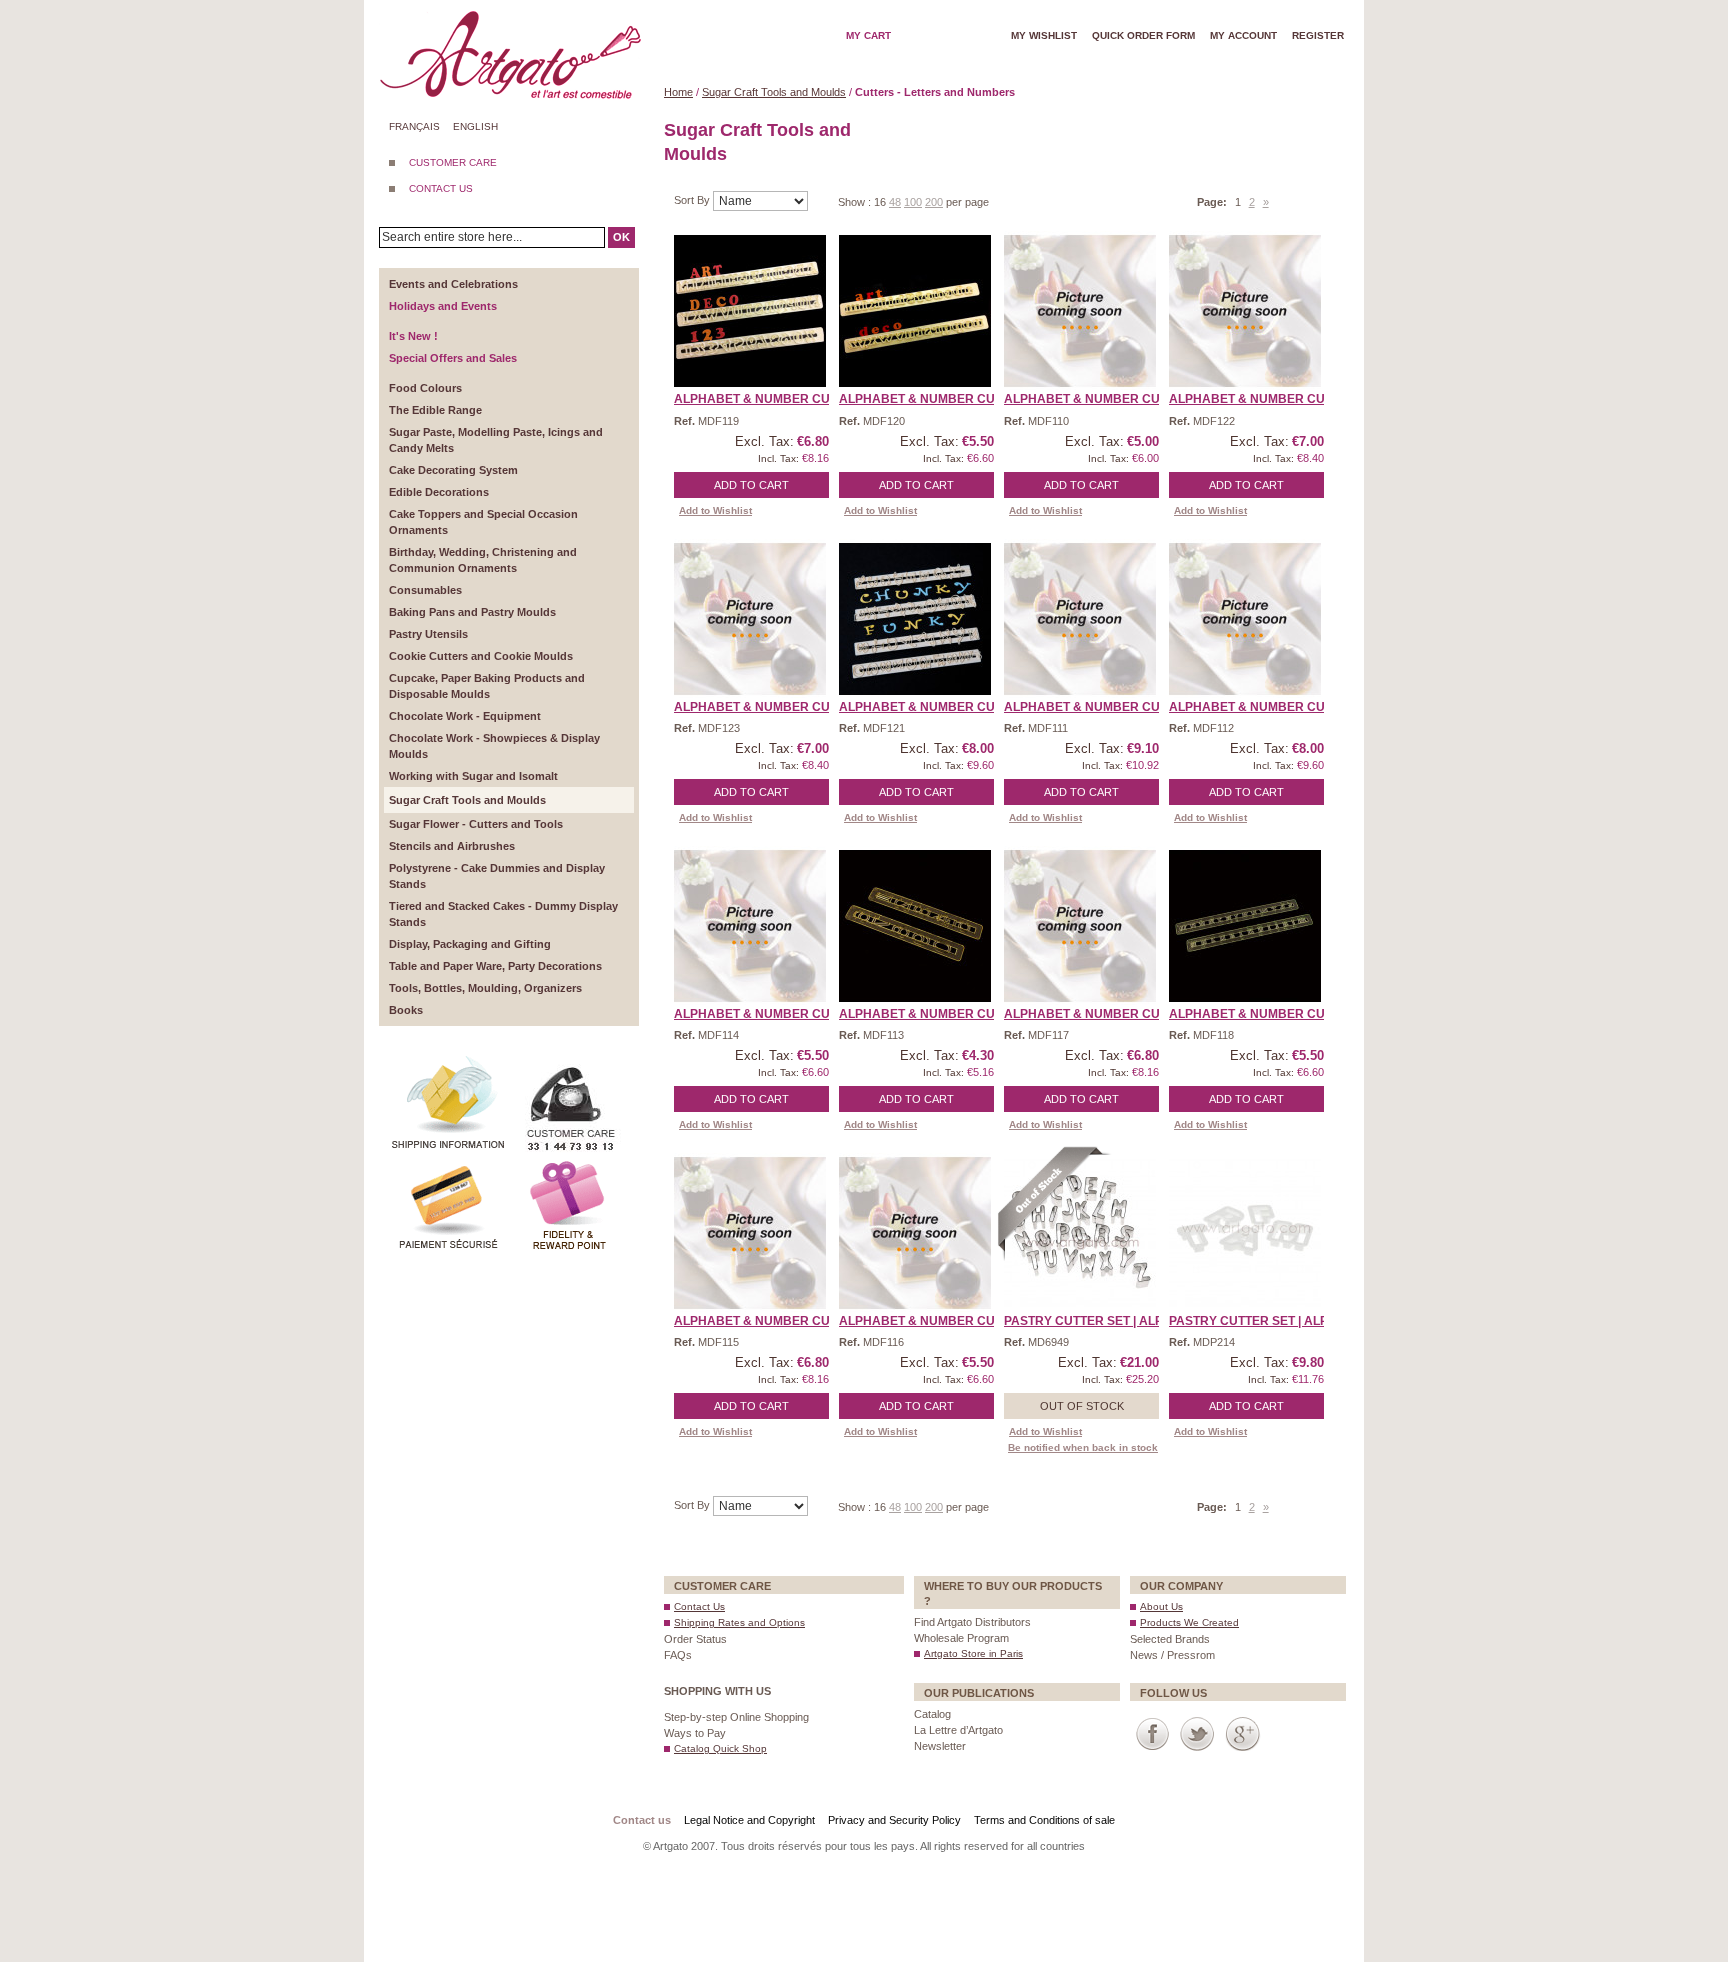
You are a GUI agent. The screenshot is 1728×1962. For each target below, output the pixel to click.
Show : (856, 202)
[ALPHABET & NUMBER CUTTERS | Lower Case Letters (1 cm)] (750, 926)
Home (678, 92)
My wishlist (1044, 35)
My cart (868, 35)
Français (414, 126)
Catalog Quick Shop (720, 1748)
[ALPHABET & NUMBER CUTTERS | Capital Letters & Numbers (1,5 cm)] (1080, 311)
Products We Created (1189, 1622)
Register (1318, 35)
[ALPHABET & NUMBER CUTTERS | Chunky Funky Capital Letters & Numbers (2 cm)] (1245, 311)
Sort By (693, 200)
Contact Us (699, 1606)
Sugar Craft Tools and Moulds (774, 92)
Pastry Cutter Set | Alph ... (1094, 1321)
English (475, 126)
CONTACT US (441, 188)
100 (913, 202)
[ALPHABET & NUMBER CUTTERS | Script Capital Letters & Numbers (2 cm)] (750, 1233)
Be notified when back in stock (1083, 1447)
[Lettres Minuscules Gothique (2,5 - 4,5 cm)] (1245, 926)
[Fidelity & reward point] (569, 1164)
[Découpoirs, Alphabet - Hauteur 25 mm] (1080, 1233)
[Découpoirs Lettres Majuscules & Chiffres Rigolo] (915, 619)
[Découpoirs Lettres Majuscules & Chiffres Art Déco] (750, 311)
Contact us (642, 1820)
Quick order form (1143, 35)
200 (934, 202)
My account (1243, 35)
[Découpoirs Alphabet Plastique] (1245, 1233)
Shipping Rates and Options (739, 1622)
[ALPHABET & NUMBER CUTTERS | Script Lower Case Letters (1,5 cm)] (915, 1233)
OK (621, 237)
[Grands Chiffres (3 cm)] (915, 926)
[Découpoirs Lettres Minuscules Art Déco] (915, 311)
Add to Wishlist (715, 510)
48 (895, 202)
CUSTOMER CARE (453, 162)
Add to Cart (751, 485)
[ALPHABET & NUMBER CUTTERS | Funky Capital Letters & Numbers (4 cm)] (1080, 619)
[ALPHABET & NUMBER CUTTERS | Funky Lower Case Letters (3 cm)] (1245, 619)
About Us (1161, 1606)
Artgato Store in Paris (973, 1653)
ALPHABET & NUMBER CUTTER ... (773, 399)
